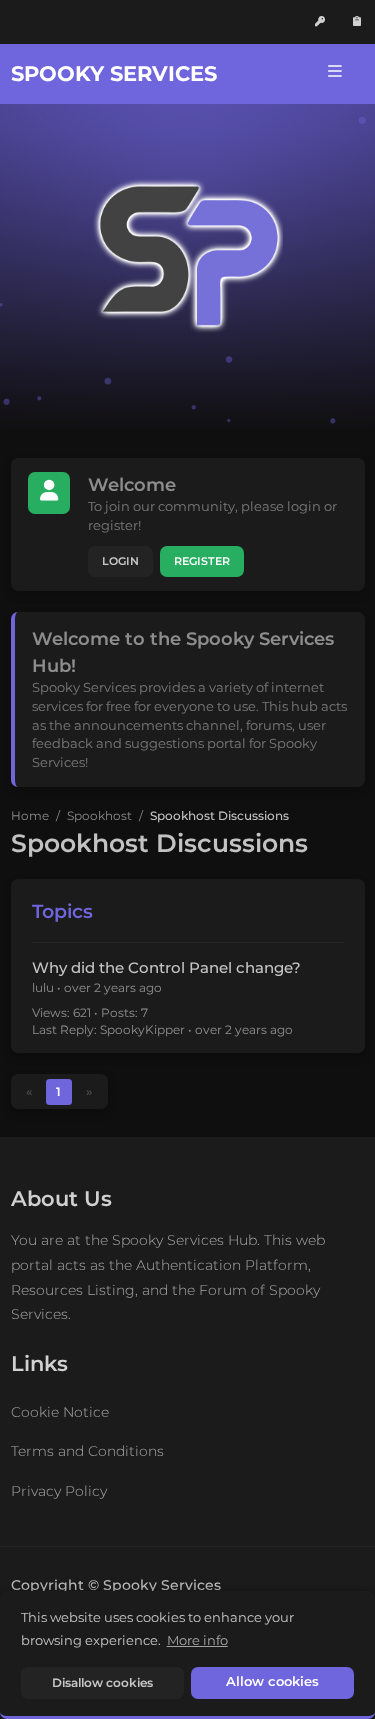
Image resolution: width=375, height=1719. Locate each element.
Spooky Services (114, 73)
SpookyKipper (142, 1029)
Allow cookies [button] (272, 1681)
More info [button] (197, 1640)
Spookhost (99, 816)
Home (30, 816)
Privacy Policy (59, 1491)
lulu (43, 987)
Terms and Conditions (87, 1451)
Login (120, 561)
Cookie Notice (60, 1412)
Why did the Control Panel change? (166, 968)
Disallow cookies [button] (102, 1682)
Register (202, 561)
